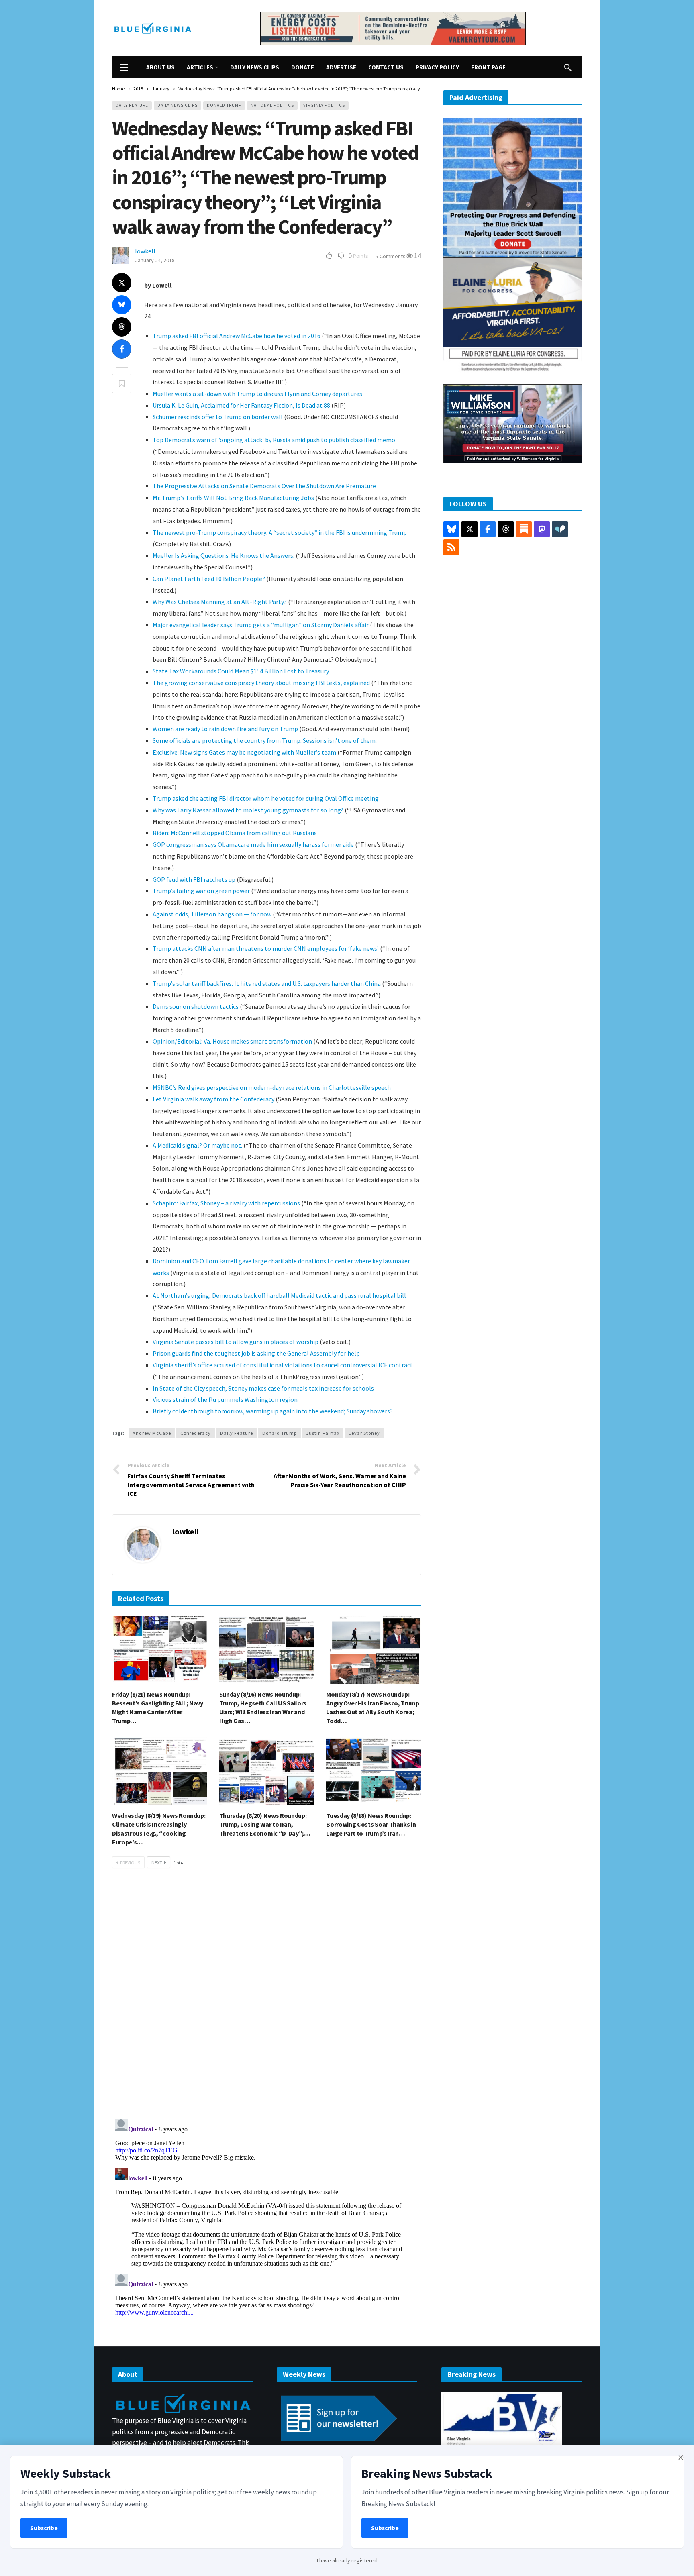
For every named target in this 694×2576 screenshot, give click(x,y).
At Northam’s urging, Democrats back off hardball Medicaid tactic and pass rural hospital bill (279, 1295)
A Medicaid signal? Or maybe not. (197, 1145)
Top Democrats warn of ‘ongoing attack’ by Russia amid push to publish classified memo (274, 440)
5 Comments (391, 256)
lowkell (145, 251)
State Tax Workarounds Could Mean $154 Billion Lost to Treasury (241, 671)
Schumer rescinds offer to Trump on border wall (218, 417)
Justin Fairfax (323, 1433)
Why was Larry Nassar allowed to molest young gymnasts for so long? (248, 810)
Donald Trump (224, 105)
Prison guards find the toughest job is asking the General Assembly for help (256, 1353)
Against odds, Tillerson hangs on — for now (212, 914)
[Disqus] (267, 1996)
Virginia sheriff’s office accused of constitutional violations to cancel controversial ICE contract (283, 1365)
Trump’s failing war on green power (201, 891)
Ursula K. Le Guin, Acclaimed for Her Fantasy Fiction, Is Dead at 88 (241, 405)
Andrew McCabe (152, 1433)
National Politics (272, 105)
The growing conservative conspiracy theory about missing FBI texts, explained (261, 683)
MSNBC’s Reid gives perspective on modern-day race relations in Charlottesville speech (272, 1087)
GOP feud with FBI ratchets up (194, 879)
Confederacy (196, 1433)
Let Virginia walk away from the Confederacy (213, 1099)
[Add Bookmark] (122, 383)
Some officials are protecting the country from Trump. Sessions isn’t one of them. (265, 740)
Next (157, 1863)
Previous (130, 1863)
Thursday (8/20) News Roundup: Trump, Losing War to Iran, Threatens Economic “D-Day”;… (265, 1824)
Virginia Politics (324, 105)
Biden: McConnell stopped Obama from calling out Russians (235, 833)
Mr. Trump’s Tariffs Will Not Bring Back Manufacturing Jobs (233, 498)
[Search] (568, 67)
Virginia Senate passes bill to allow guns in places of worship (236, 1342)
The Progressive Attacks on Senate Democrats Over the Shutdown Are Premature (264, 486)
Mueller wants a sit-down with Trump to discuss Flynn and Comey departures (257, 394)
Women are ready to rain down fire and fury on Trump (225, 729)
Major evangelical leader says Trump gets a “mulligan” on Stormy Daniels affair (261, 625)
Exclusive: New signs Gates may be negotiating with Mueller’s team (244, 752)
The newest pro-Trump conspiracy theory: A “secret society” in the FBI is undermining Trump (280, 532)
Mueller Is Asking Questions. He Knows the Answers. (224, 555)
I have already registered (347, 2560)
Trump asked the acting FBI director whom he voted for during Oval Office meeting (266, 798)
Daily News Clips (178, 105)
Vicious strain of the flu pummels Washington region (225, 1399)
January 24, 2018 (155, 260)
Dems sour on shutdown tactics (196, 1006)
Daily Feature (132, 105)
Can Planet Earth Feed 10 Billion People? (209, 579)
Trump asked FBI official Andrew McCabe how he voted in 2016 (237, 336)
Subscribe (44, 2528)
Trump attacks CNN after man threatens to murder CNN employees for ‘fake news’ (266, 948)
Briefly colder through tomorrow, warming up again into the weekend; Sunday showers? (273, 1411)
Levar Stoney (364, 1433)
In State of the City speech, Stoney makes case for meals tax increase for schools (263, 1388)
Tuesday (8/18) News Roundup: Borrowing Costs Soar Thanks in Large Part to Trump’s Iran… (371, 1824)
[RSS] (451, 547)
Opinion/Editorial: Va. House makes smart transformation (232, 1041)
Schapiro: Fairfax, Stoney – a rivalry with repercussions (226, 1203)
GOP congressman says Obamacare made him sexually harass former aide (253, 844)
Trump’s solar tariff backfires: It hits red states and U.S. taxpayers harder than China (267, 983)
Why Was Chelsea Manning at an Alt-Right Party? (220, 602)
